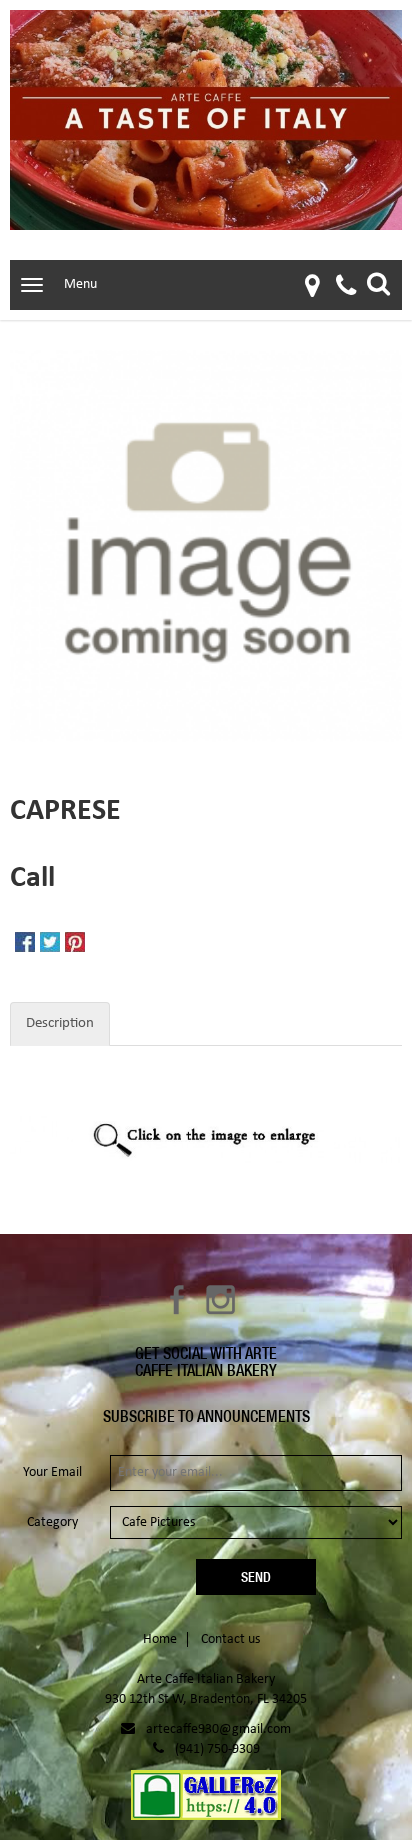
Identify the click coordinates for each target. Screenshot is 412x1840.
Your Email (52, 1472)
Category (52, 1522)
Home (160, 1639)
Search (378, 283)
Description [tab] (60, 1023)
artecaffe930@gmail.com (218, 1729)
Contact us (230, 1639)
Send (256, 1577)
